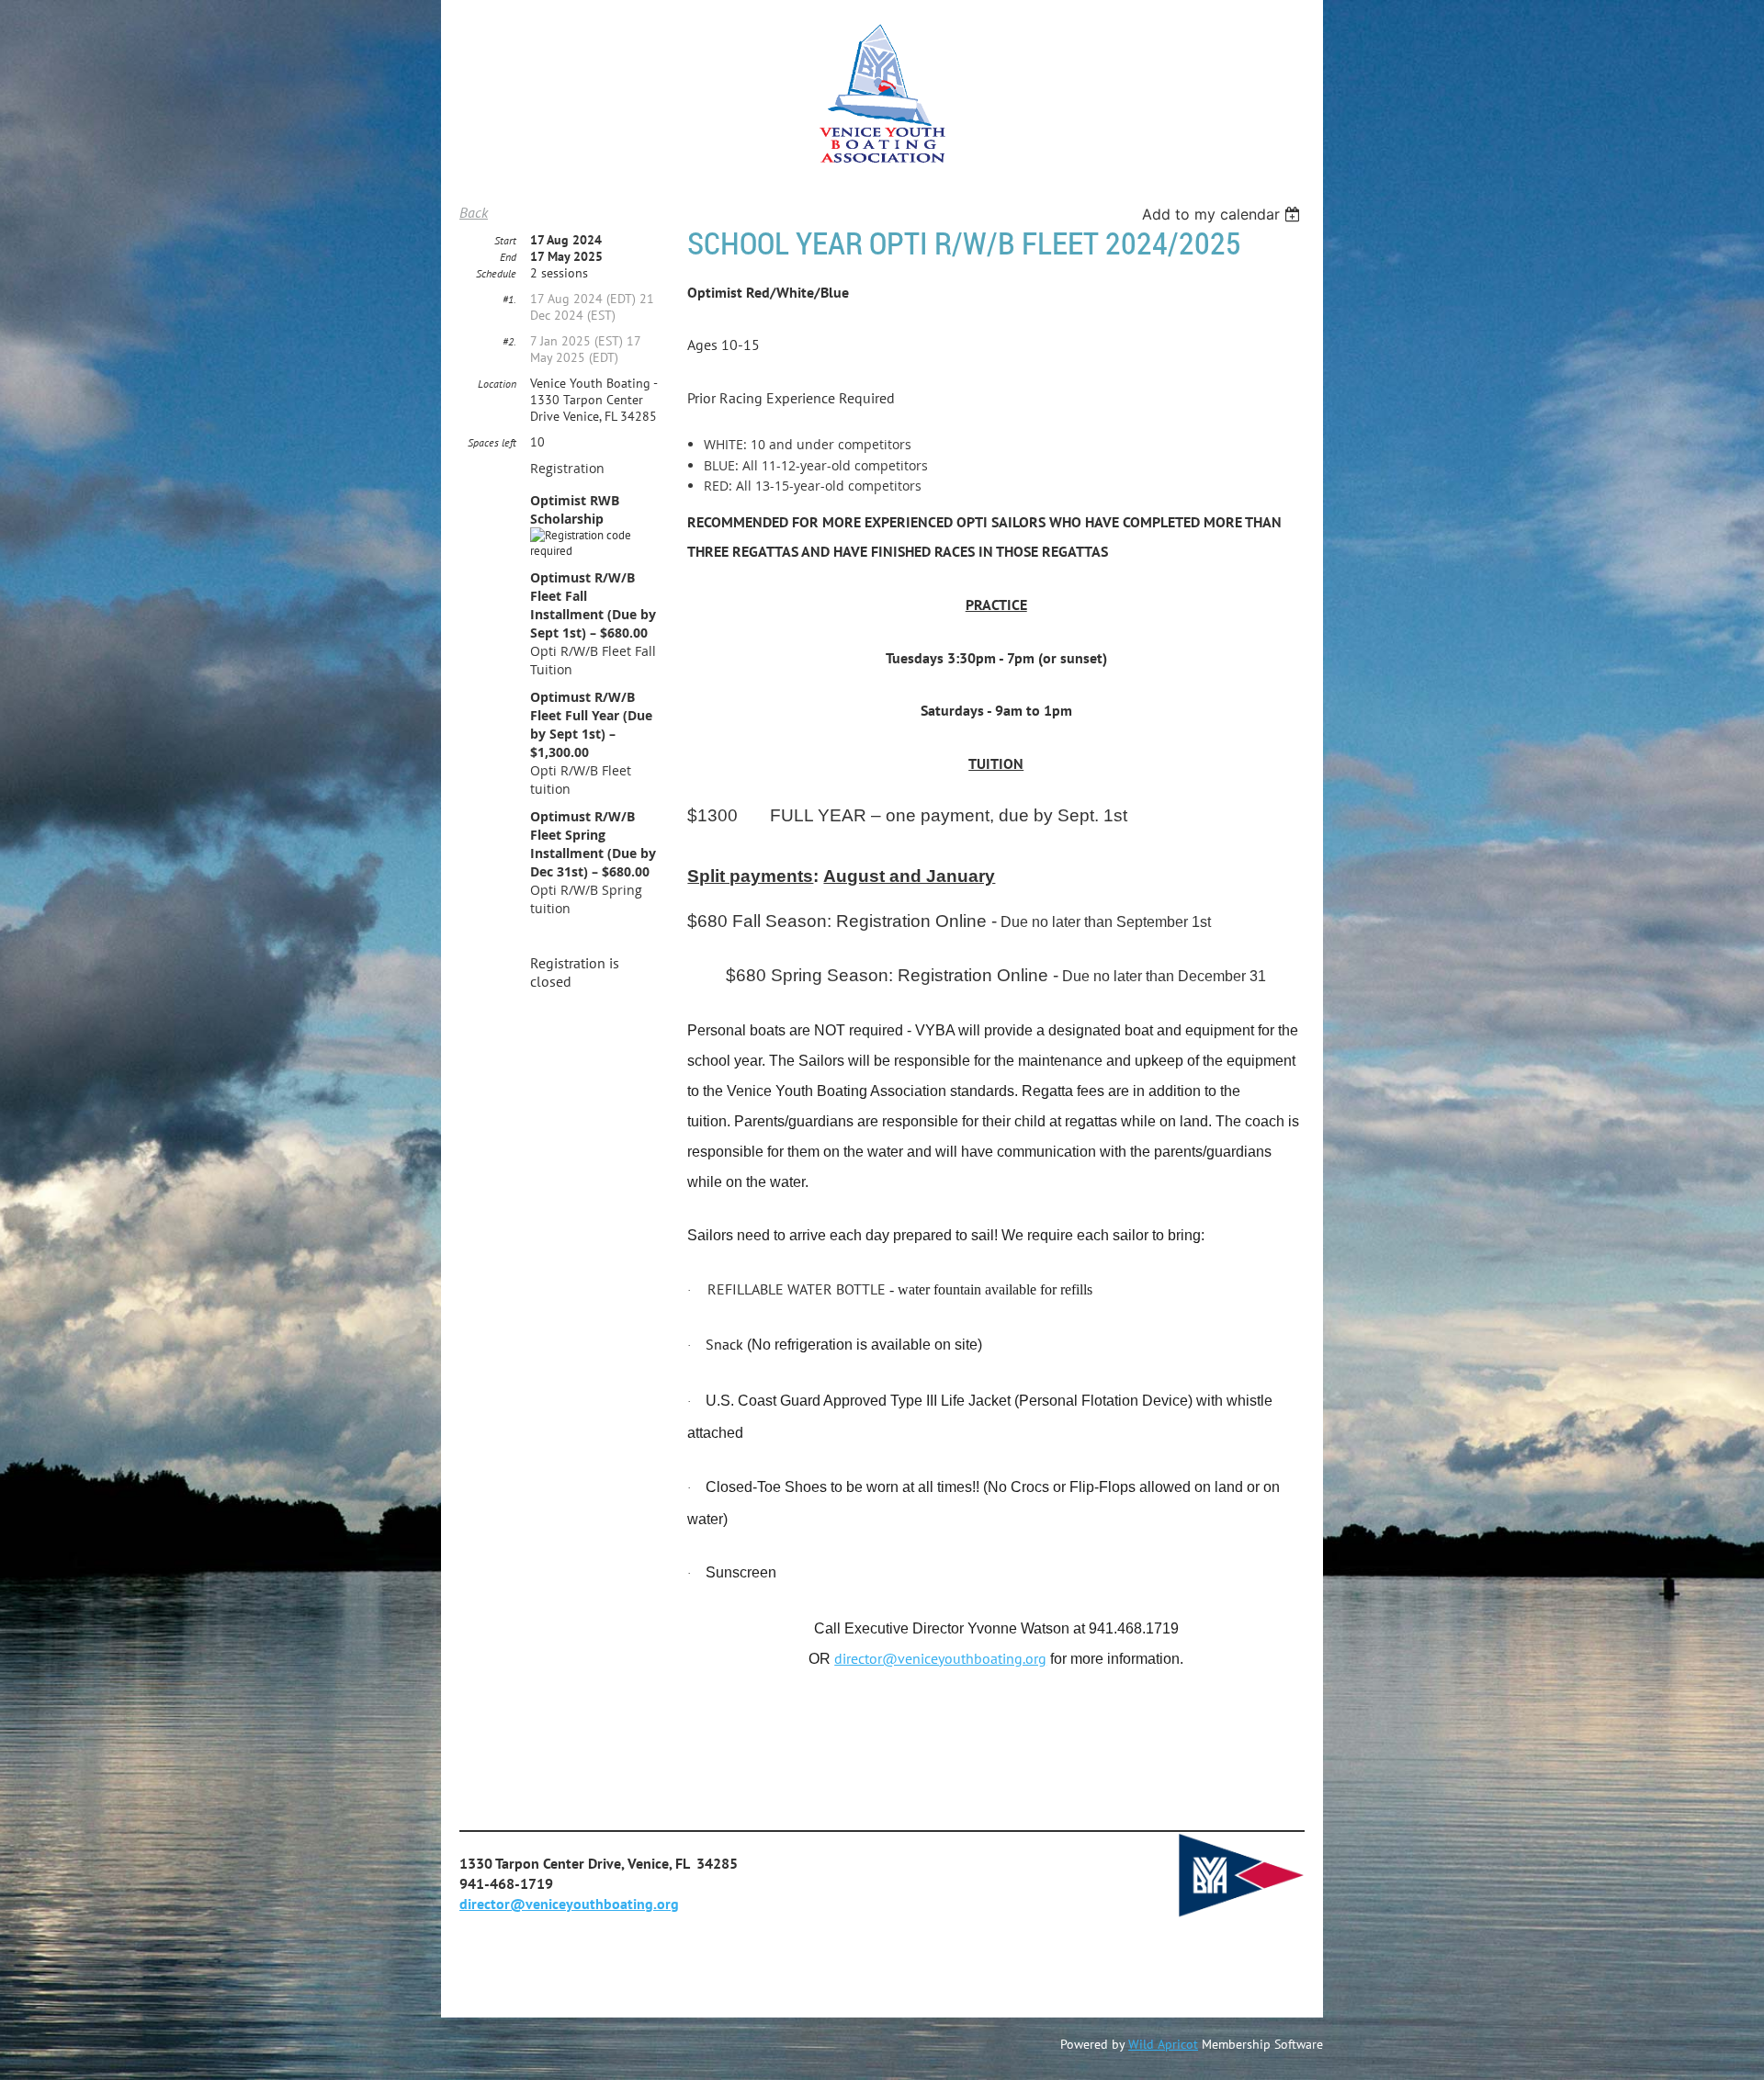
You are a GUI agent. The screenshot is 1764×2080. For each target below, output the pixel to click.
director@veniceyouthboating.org (940, 1658)
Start (505, 240)
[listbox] (1223, 214)
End (508, 257)
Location (497, 384)
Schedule (496, 273)
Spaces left (492, 442)
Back (474, 212)
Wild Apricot (1163, 2044)
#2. (509, 341)
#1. (509, 299)
